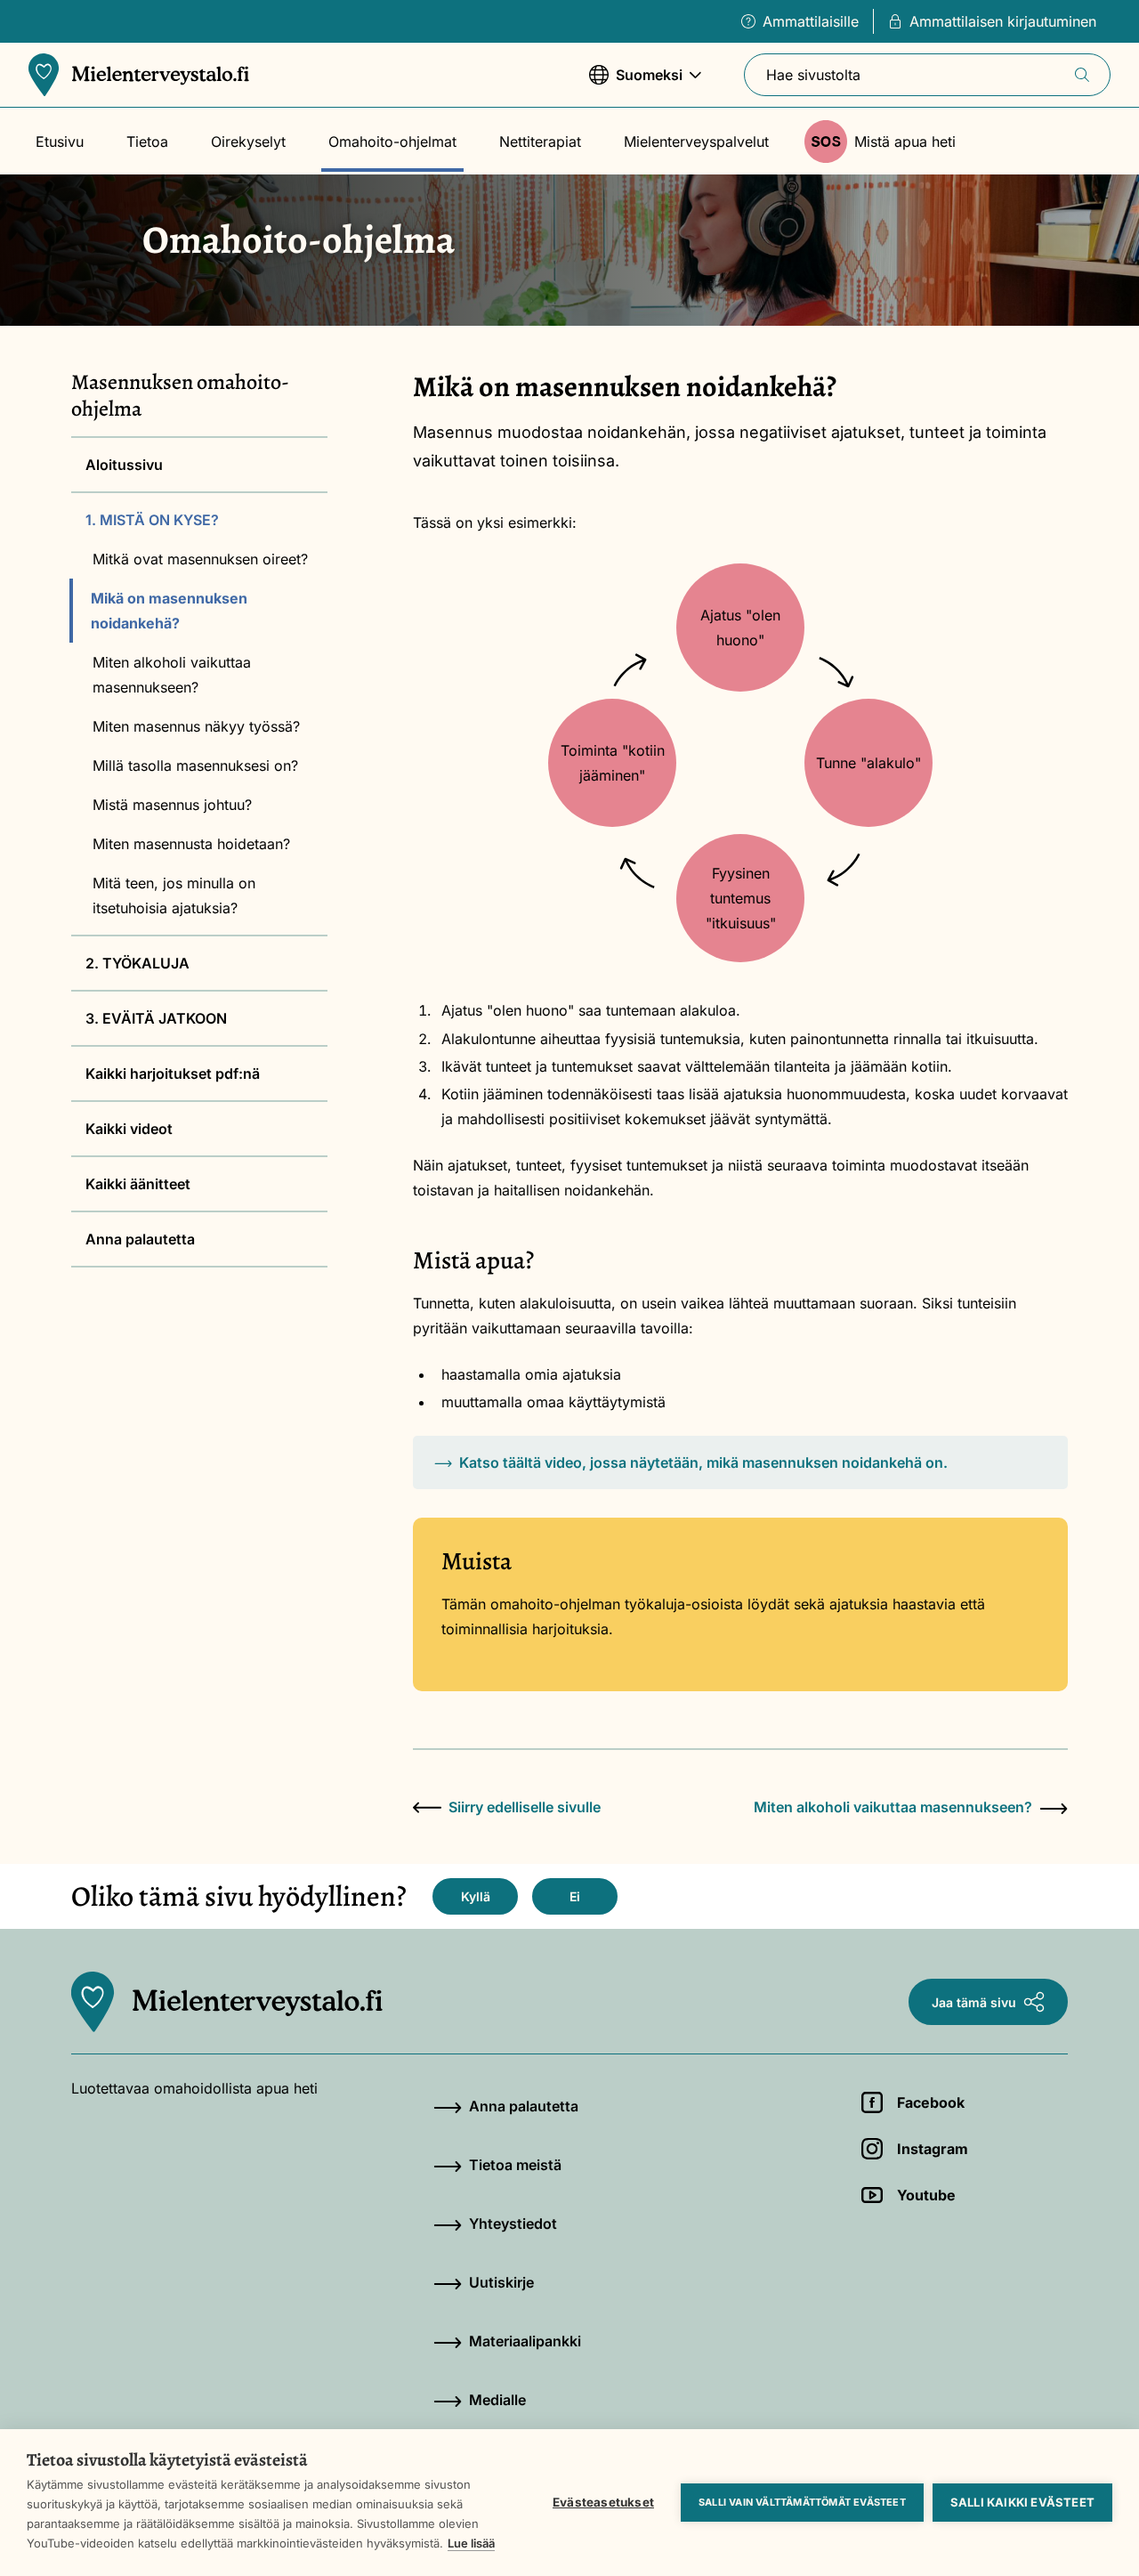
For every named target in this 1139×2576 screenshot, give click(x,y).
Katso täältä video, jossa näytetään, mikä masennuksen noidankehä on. (703, 1462)
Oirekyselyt (248, 142)
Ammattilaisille (811, 21)
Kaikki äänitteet (138, 1184)
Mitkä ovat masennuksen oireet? (200, 559)
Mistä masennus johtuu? (172, 805)
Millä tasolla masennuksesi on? (195, 766)
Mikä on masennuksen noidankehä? (169, 611)
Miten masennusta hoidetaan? (191, 844)
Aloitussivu (124, 465)
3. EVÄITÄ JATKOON (156, 1018)
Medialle (497, 2400)
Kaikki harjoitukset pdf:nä (173, 1073)
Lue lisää (471, 2543)
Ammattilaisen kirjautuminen (1003, 21)
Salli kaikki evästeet (1022, 2502)
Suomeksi (636, 84)
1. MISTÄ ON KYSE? (152, 520)
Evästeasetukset (603, 2502)
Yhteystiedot (513, 2224)
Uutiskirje (501, 2282)
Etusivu (60, 142)
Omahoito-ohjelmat (392, 142)
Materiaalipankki (525, 2341)
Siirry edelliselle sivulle (525, 1807)
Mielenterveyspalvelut (696, 142)
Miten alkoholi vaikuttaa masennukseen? (172, 675)
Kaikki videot (129, 1129)
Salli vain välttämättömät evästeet (802, 2502)
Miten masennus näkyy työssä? (196, 726)
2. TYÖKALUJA (137, 963)
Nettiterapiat (540, 142)
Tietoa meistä (515, 2165)
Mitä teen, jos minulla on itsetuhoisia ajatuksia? (174, 895)
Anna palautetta (140, 1239)
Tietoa (147, 142)
